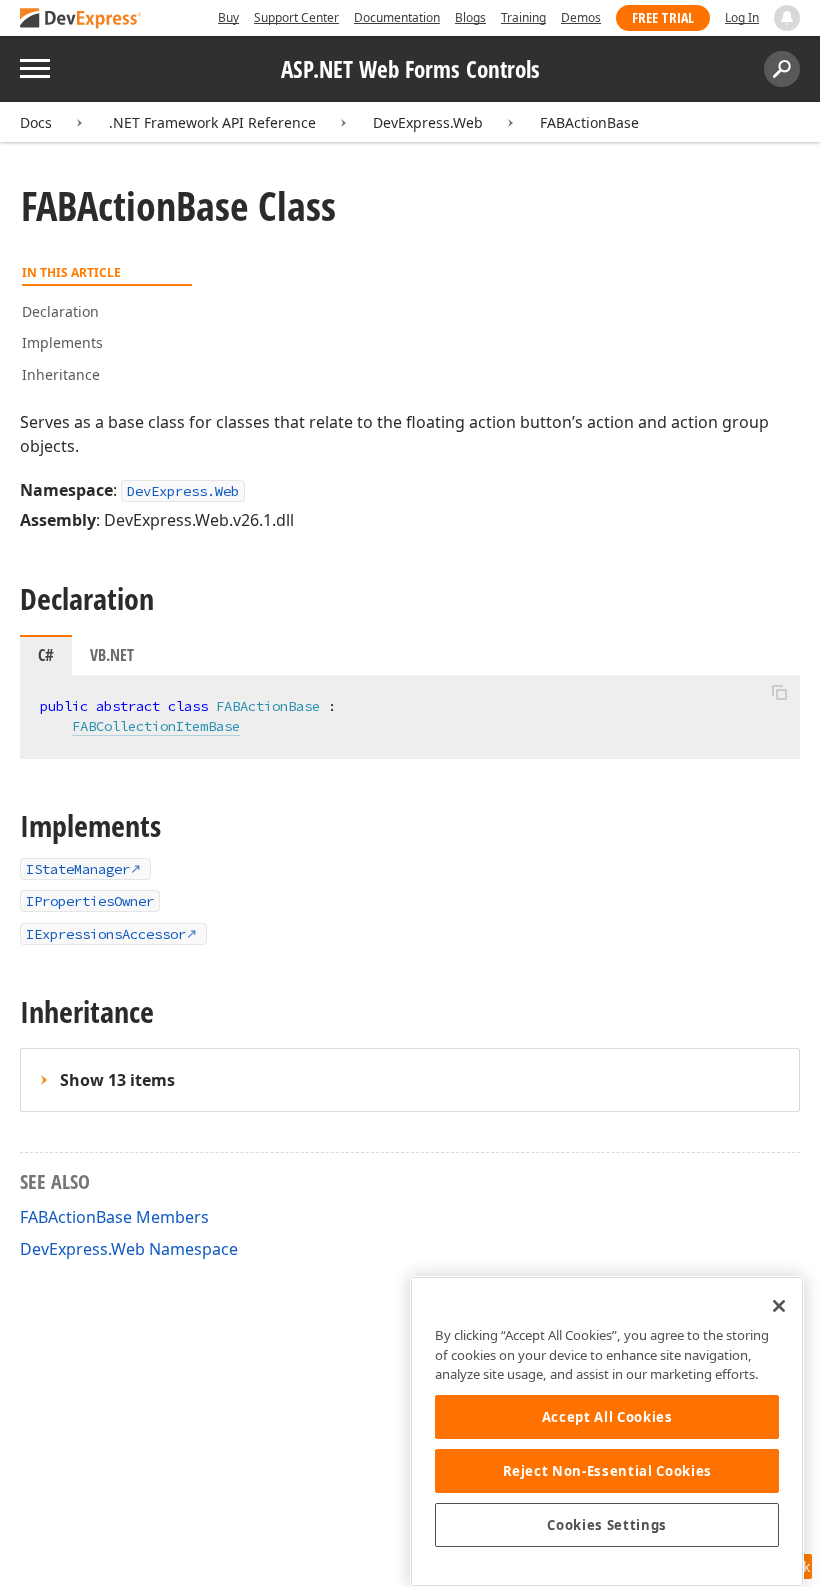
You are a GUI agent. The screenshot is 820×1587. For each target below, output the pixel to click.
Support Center (296, 17)
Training (523, 17)
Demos (581, 17)
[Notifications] (787, 18)
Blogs (470, 17)
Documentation (397, 17)
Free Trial (663, 17)
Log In (742, 17)
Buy (228, 17)
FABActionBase (589, 122)
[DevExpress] (81, 19)
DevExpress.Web (428, 122)
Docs (36, 122)
